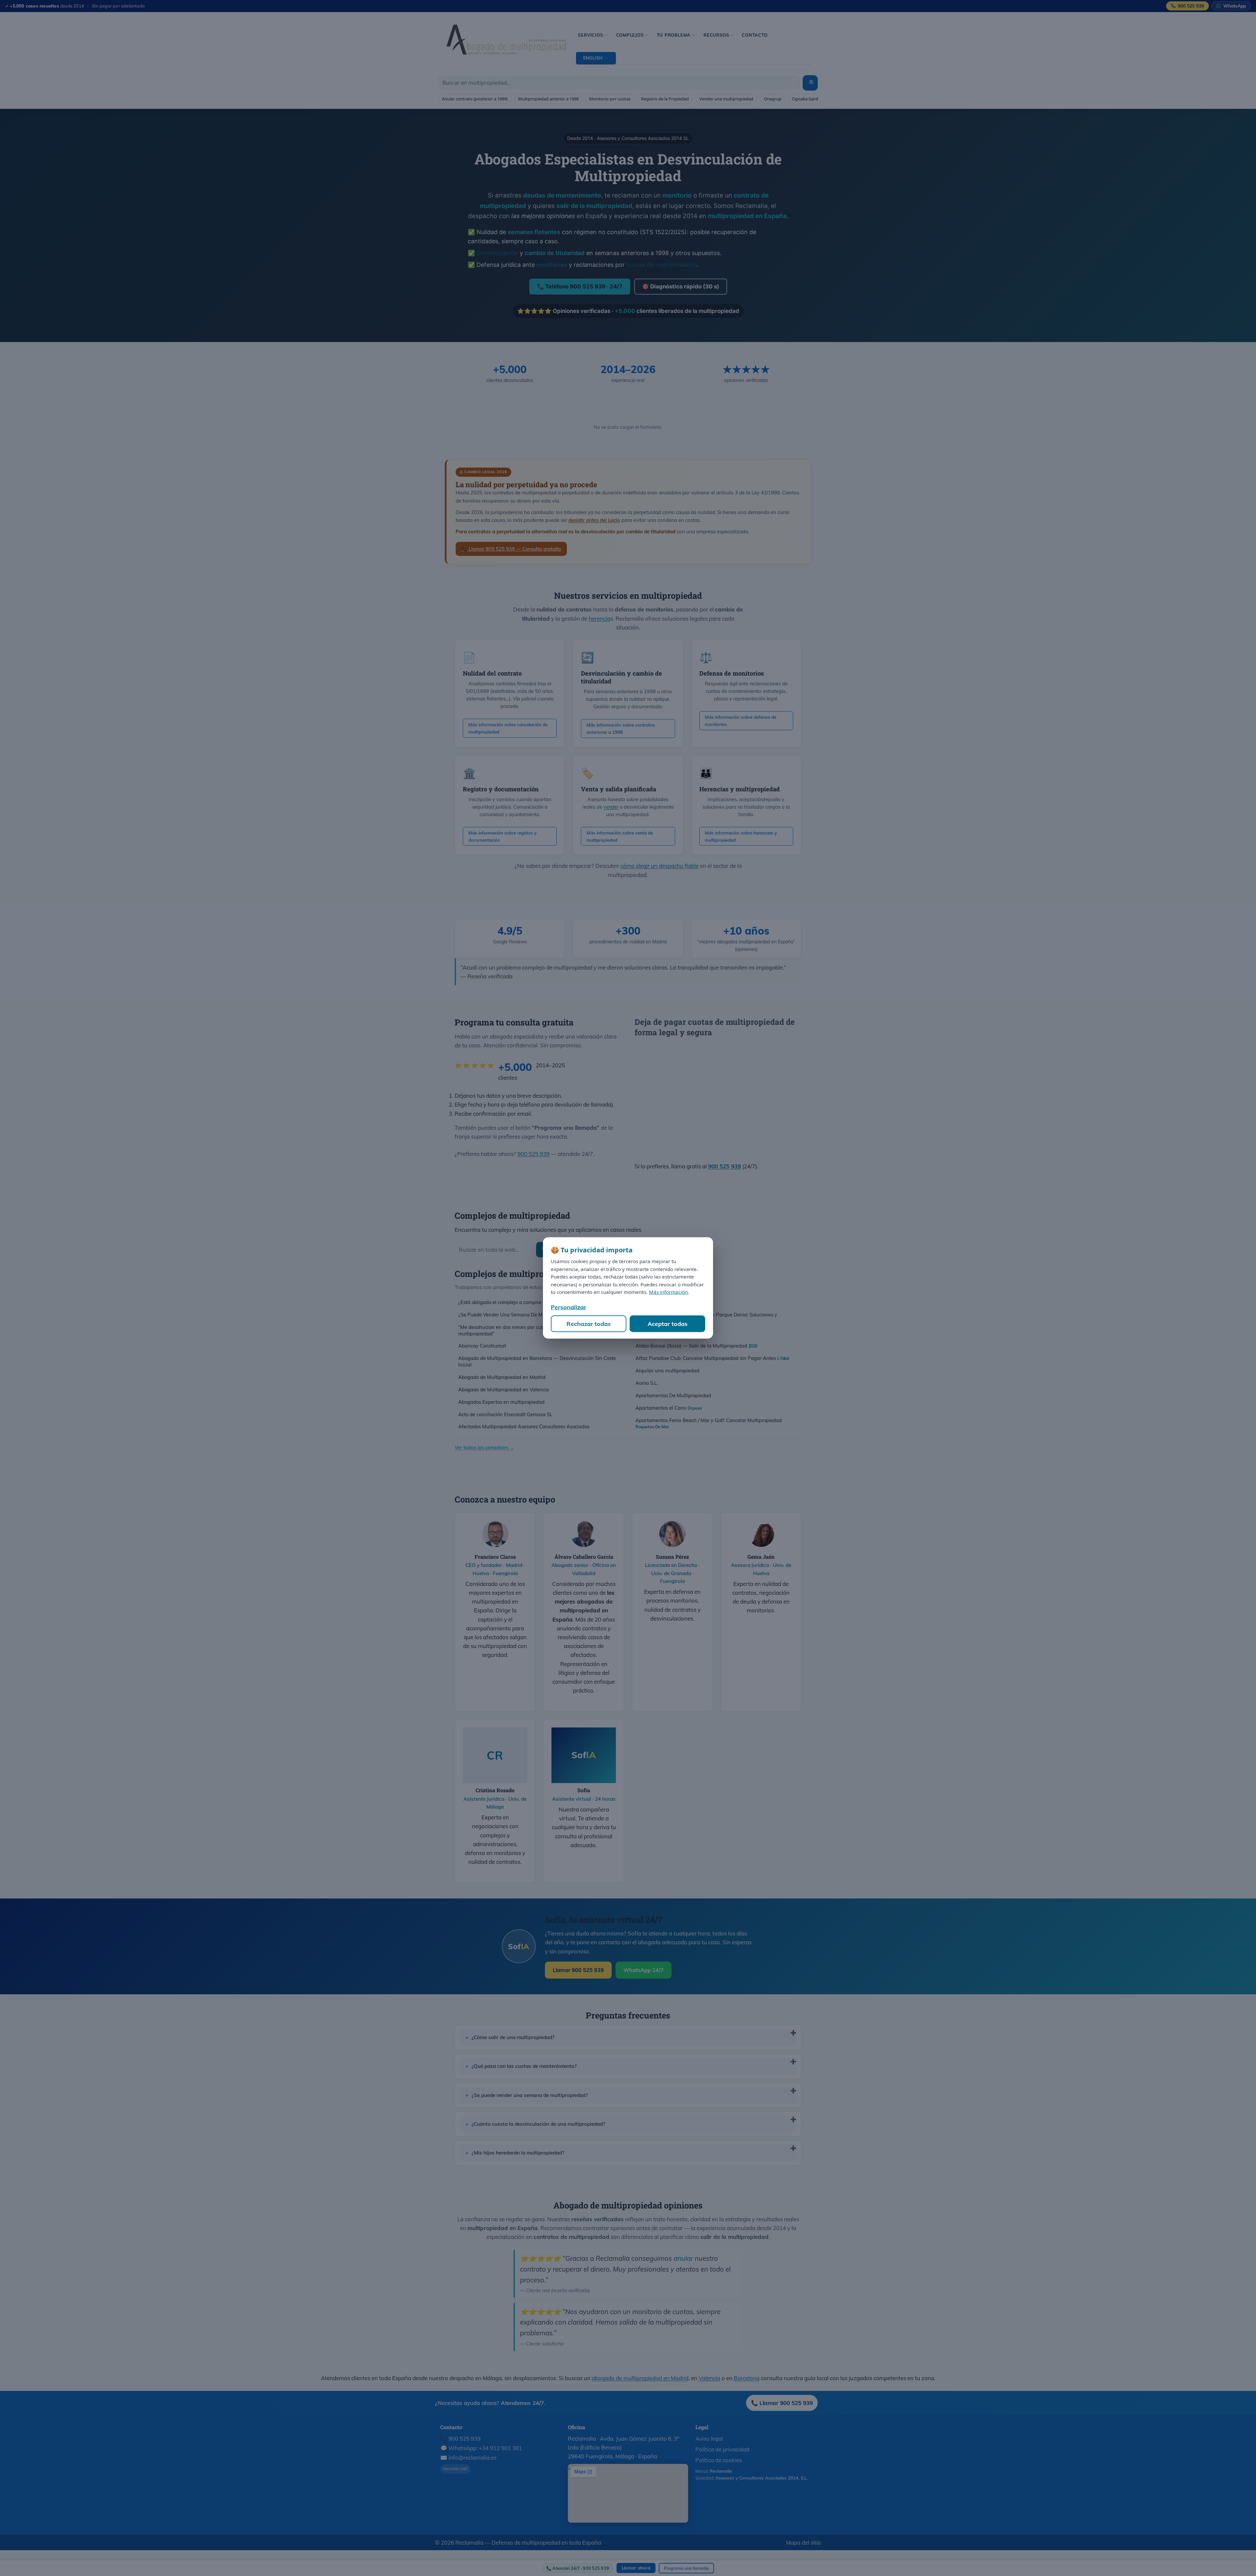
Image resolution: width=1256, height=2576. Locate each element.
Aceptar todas (668, 1324)
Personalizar (568, 1307)
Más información (668, 1292)
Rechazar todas (589, 1324)
